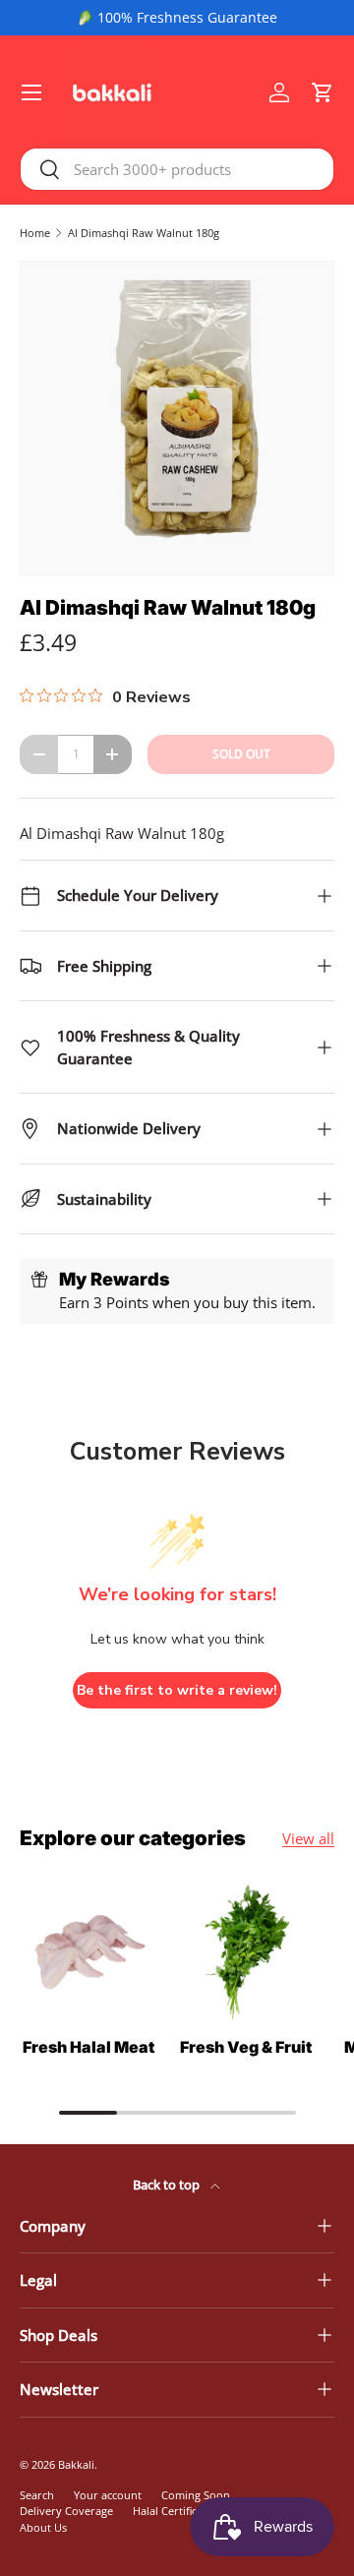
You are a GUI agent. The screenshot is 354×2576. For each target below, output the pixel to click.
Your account (108, 2495)
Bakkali (76, 2464)
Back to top (168, 2185)
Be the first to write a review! (177, 1690)
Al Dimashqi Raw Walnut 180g (144, 233)
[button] (323, 92)
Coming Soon (196, 2495)
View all (308, 1838)
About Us (43, 2527)
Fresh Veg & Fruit (246, 2047)
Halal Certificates (175, 2511)
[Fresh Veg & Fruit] (246, 1952)
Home (35, 233)
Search (37, 2495)
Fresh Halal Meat (88, 2047)
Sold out (241, 754)
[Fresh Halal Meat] (88, 1952)
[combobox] (177, 169)
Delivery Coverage (66, 2511)
